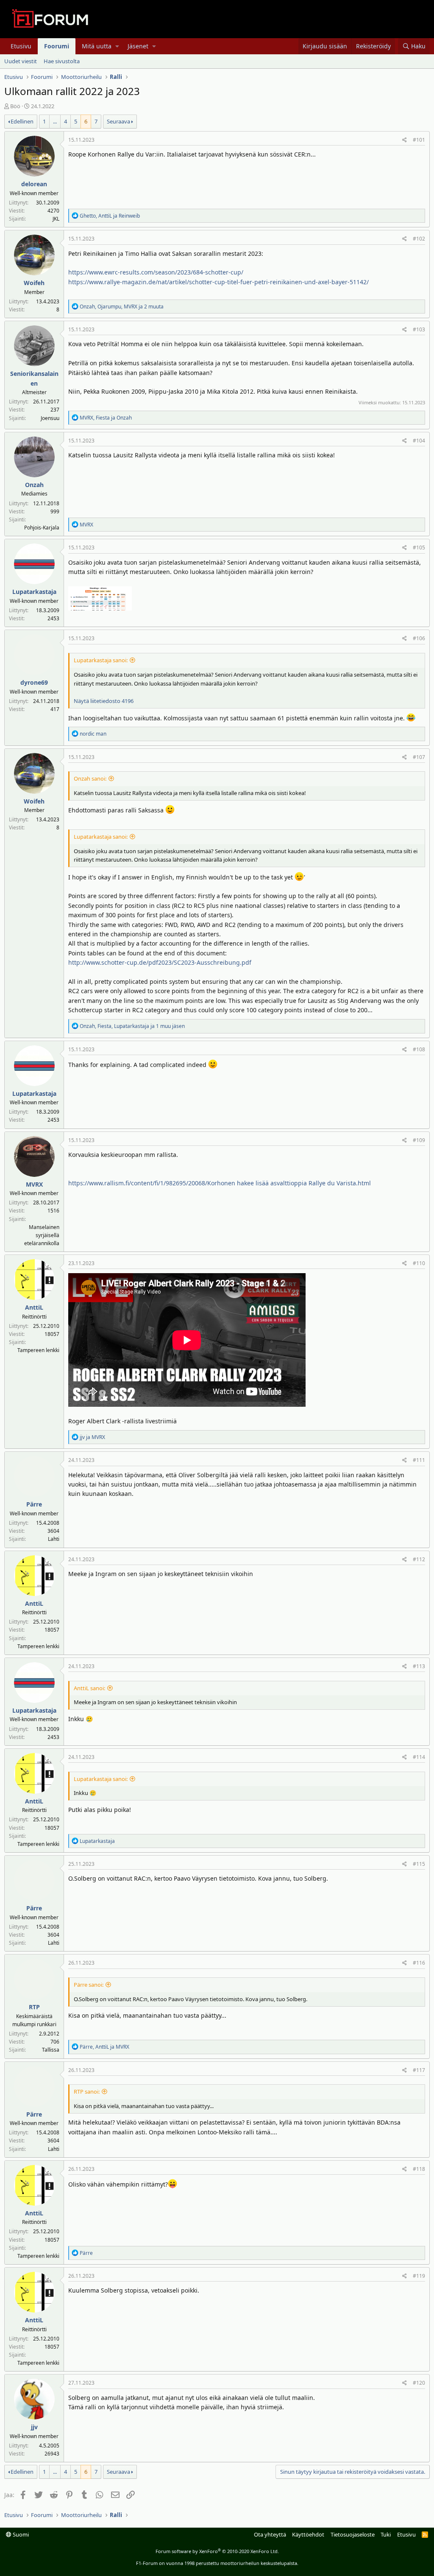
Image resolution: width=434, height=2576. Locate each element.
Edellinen (22, 121)
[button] (117, 46)
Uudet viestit (21, 61)
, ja (110, 216)
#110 (419, 1263)
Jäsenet (138, 46)
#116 (419, 1963)
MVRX (34, 1184)
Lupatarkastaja (34, 592)
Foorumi (57, 46)
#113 (419, 1666)
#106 (419, 638)
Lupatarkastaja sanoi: (101, 660)
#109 (419, 1140)
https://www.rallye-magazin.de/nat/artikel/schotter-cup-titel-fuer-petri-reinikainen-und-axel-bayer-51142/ (218, 282)
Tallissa (51, 2050)
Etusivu (21, 46)
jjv (34, 2427)
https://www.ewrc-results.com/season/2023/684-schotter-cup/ (156, 272)
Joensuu (50, 418)
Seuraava (118, 121)
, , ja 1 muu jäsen (132, 1026)
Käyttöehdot (308, 2534)
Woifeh (34, 283)
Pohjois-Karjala (42, 528)
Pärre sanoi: (89, 1985)
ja (92, 1437)
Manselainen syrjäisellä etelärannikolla (42, 1235)
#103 (419, 329)
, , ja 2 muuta (122, 307)
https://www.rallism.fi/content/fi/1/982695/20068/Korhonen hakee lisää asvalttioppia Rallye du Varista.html (220, 1183)
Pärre (34, 1504)
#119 (419, 2276)
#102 (419, 239)
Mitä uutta (97, 46)
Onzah (34, 485)
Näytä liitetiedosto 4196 (104, 701)
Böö (15, 106)
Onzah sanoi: (90, 778)
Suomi (20, 2534)
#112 (419, 1559)
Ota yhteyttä (270, 2534)
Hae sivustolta (62, 61)
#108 (419, 1049)
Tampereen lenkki (38, 1350)
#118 (419, 2169)
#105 (419, 547)
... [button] (55, 121)
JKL (56, 219)
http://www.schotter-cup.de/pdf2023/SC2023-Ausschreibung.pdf (160, 962)
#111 (419, 1460)
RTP (34, 2007)
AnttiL (34, 1307)
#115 (419, 1864)
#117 (419, 2070)
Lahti (54, 1539)
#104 (419, 441)
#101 (419, 140)
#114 (419, 1757)
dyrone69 (34, 682)
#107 (419, 757)
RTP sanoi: (87, 2092)
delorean (34, 184)
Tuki (386, 2534)
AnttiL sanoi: (89, 1688)
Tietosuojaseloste (353, 2534)
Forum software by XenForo (217, 2551)
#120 (419, 2383)
